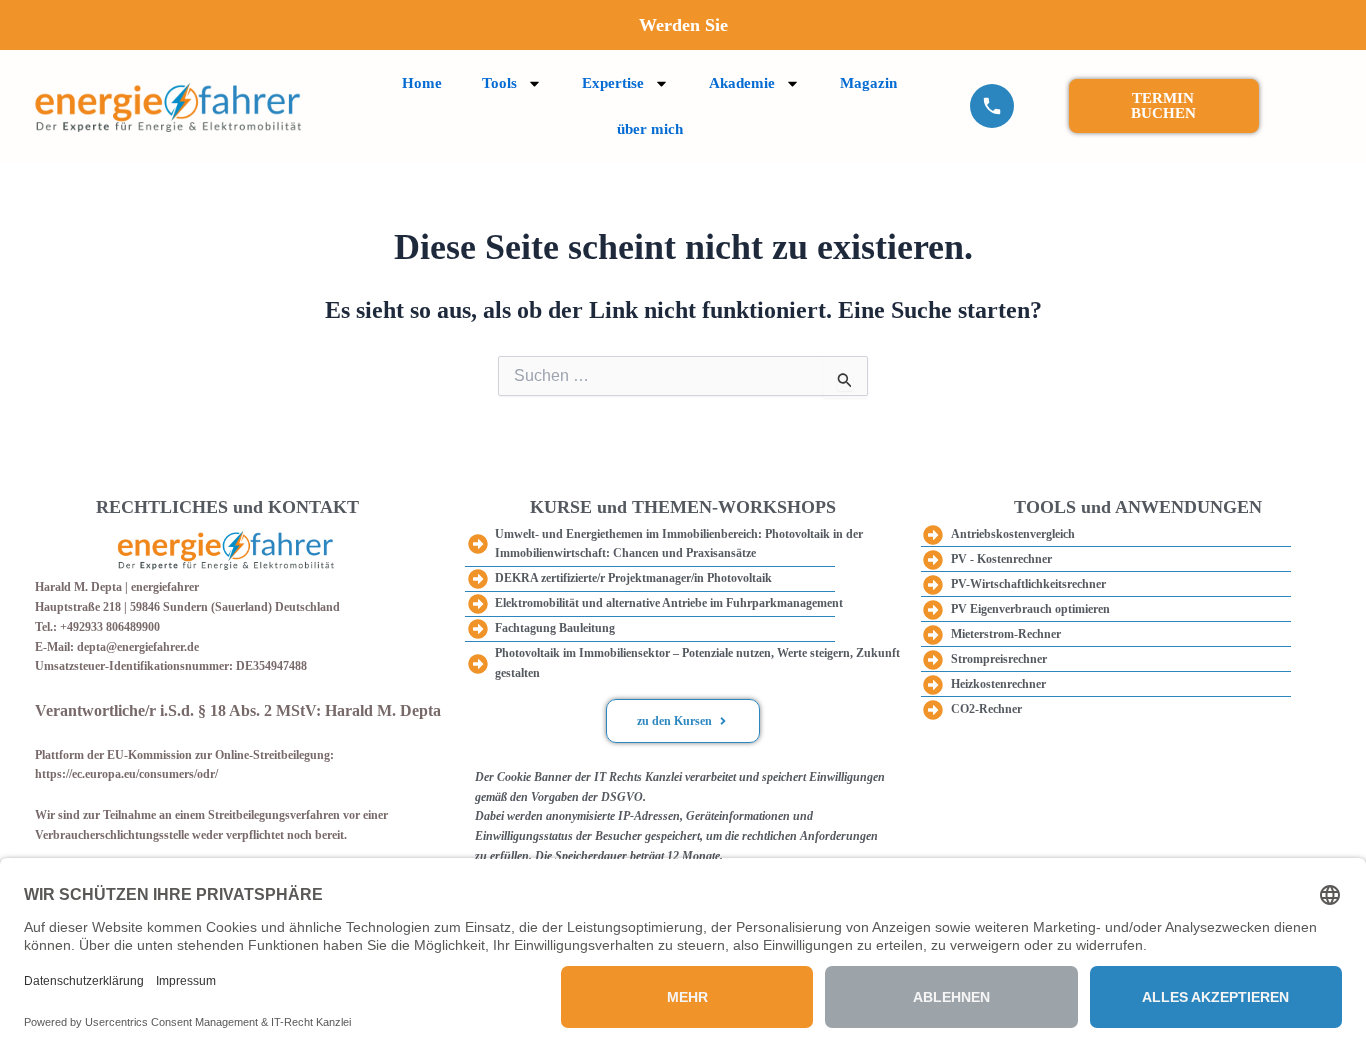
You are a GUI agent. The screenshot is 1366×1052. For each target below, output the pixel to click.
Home (422, 83)
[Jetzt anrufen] (992, 106)
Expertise (613, 83)
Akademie (742, 83)
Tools (499, 83)
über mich (650, 129)
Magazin (868, 83)
